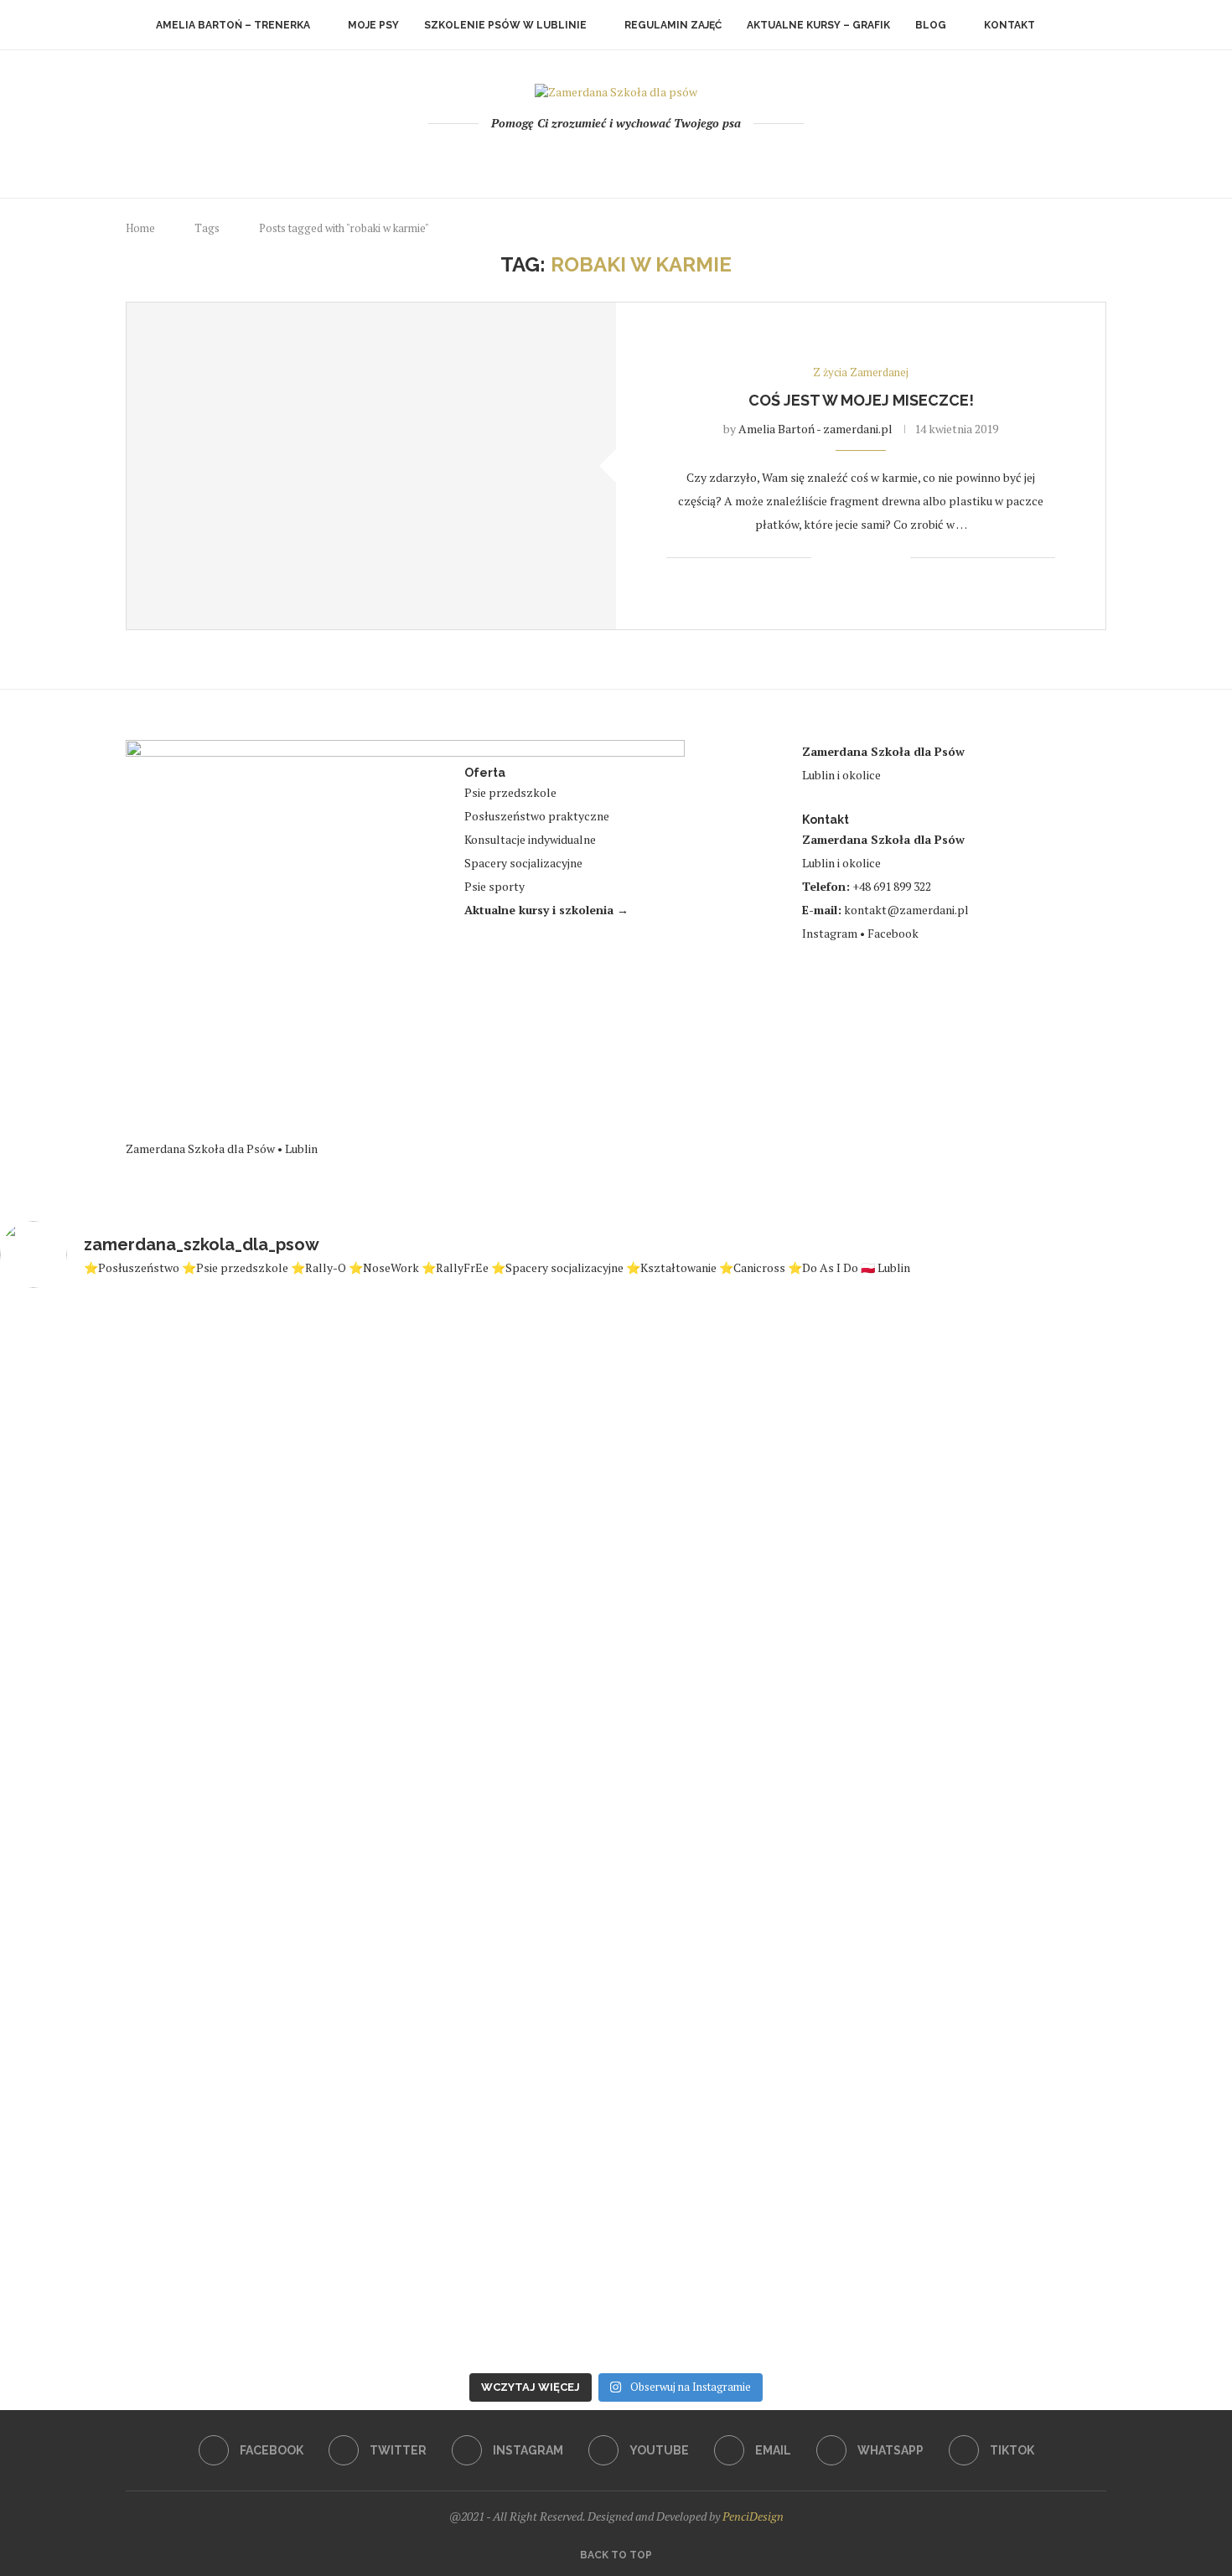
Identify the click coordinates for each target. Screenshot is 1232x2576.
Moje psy (373, 25)
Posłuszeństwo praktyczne (537, 816)
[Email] (639, 158)
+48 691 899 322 (892, 886)
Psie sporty (494, 886)
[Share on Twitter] (862, 558)
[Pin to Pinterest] (880, 558)
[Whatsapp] (662, 158)
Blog (931, 25)
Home (140, 228)
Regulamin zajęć (673, 25)
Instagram (830, 933)
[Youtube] (616, 158)
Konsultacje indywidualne (530, 839)
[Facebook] (549, 158)
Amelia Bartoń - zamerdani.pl (815, 429)
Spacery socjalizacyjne (523, 863)
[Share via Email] (897, 558)
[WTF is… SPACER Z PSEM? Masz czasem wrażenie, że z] (512, 1762)
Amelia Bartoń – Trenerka (233, 25)
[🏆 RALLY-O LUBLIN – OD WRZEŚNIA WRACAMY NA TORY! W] (720, 1802)
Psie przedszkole (510, 792)
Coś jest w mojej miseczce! (861, 400)
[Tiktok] (684, 158)
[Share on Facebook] (844, 558)
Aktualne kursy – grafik (818, 25)
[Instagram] (594, 158)
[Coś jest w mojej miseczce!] (371, 466)
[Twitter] (571, 158)
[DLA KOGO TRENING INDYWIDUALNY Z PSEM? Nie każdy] (306, 1788)
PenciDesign (753, 2516)
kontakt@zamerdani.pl (906, 910)
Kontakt (1009, 25)
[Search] (1069, 25)
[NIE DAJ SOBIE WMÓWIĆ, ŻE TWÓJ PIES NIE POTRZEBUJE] (927, 1834)
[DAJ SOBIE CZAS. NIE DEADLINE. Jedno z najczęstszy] (99, 1826)
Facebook (893, 933)
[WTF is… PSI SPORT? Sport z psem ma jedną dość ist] (1133, 1826)
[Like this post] (824, 558)
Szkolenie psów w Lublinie (505, 25)
